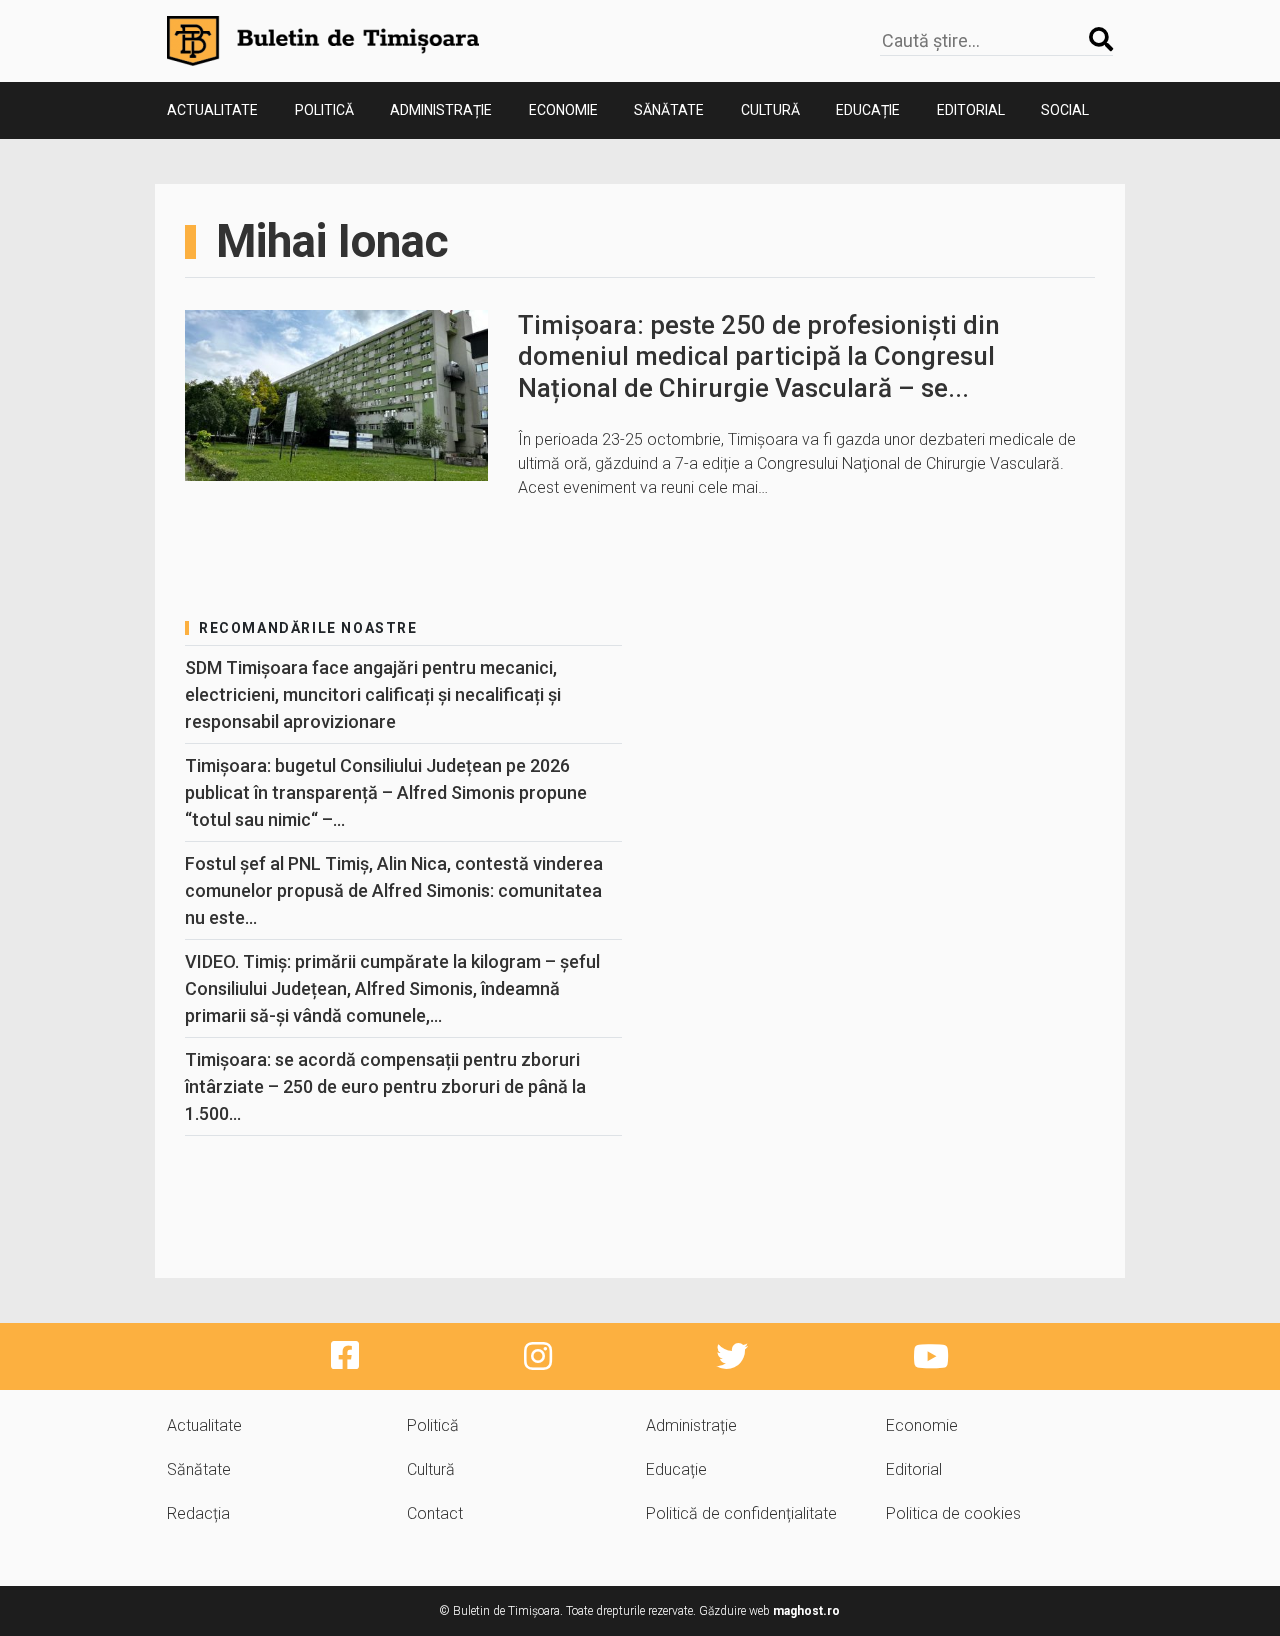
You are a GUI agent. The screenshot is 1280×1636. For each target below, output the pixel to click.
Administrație (441, 110)
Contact (435, 1513)
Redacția (198, 1513)
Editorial (971, 110)
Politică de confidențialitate (741, 1513)
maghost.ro (806, 1611)
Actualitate (212, 110)
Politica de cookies (953, 1513)
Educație (868, 110)
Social (1065, 110)
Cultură (770, 110)
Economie (563, 110)
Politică (324, 110)
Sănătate (669, 110)
